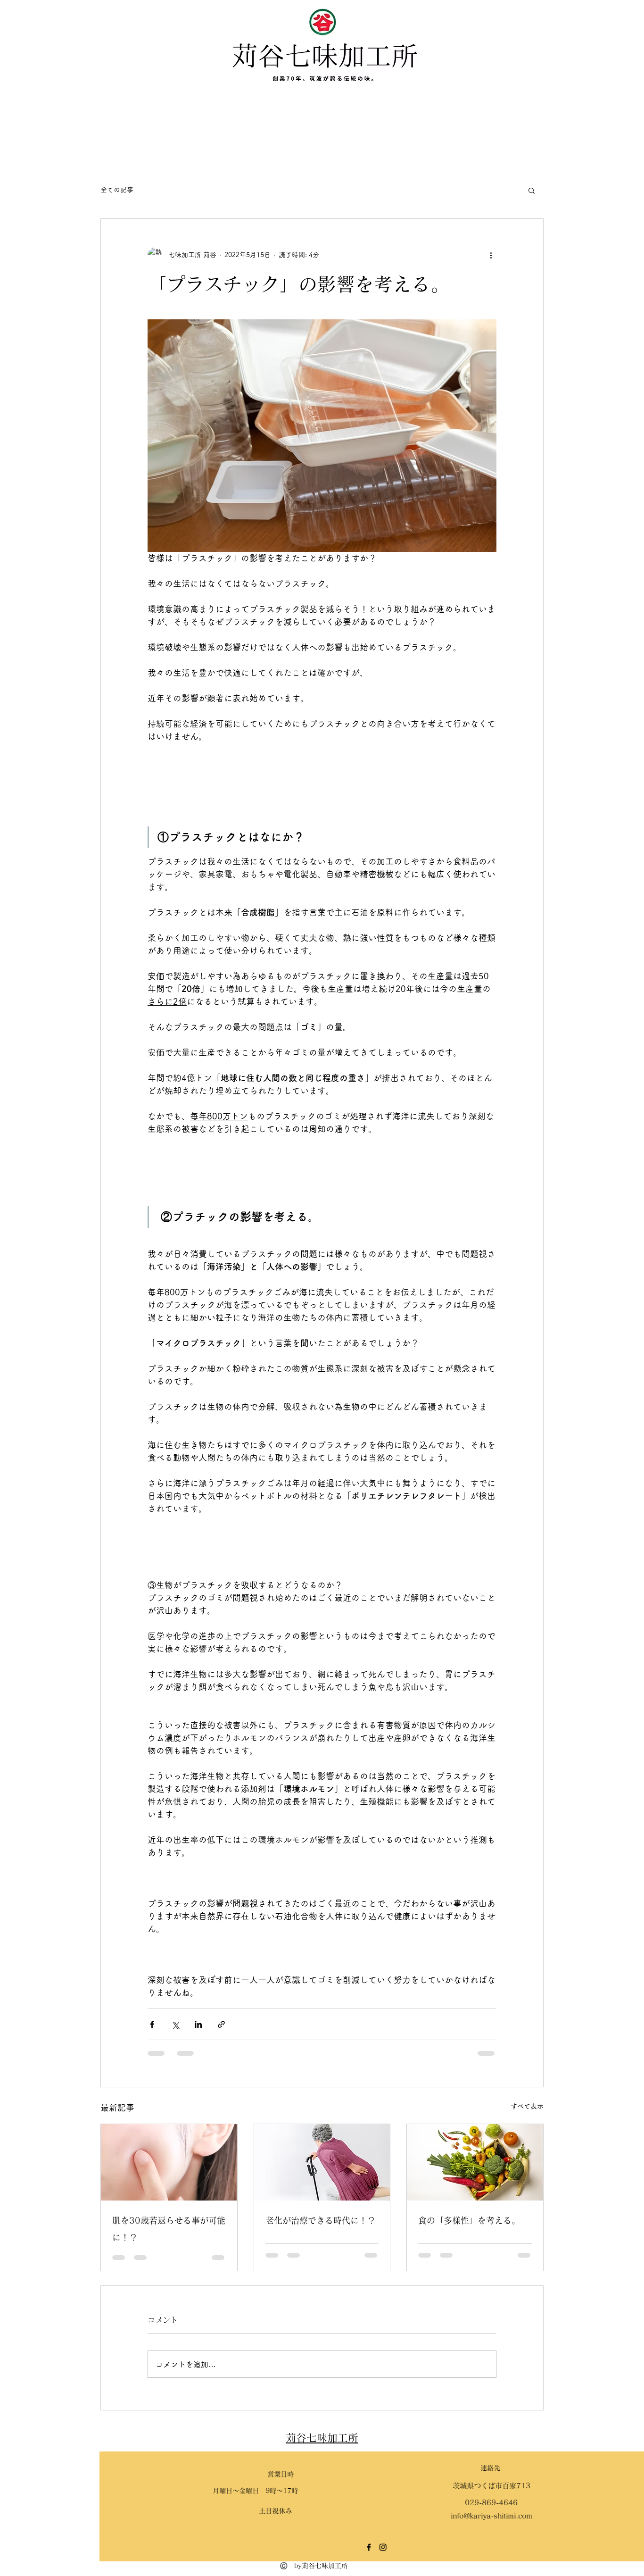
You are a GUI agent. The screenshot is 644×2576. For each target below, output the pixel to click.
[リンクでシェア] (221, 2024)
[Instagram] (343, 2547)
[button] (532, 190)
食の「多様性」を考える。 (469, 2220)
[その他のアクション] (491, 255)
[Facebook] (329, 2547)
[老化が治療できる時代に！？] (322, 2162)
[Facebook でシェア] (152, 2024)
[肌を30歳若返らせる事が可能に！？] (169, 2162)
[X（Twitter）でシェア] (175, 2024)
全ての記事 (117, 190)
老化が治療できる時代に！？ (321, 2220)
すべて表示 (527, 2106)
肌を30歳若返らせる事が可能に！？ (169, 2229)
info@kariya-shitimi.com (451, 2516)
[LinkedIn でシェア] (198, 2024)
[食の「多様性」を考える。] (475, 2162)
